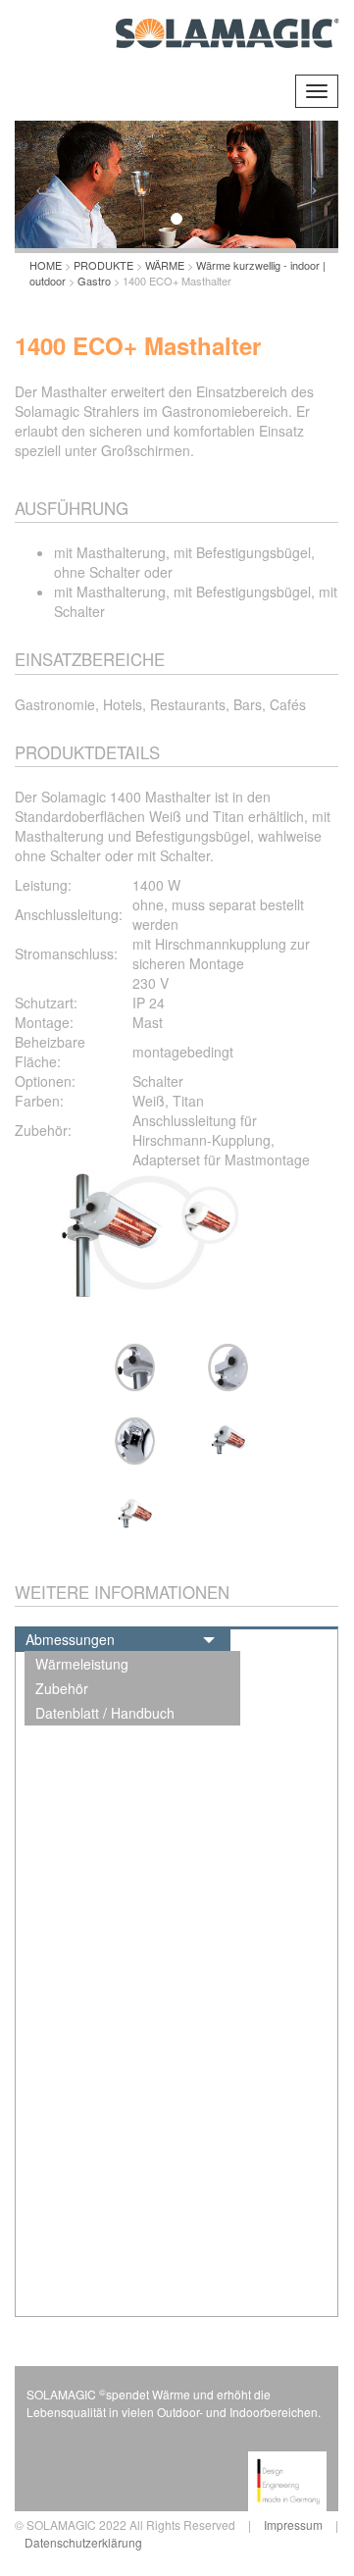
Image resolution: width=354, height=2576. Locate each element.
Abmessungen (70, 1639)
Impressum (293, 2524)
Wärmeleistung (82, 1664)
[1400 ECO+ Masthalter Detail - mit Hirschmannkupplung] (130, 1441)
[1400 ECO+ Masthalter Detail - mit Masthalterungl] (130, 1367)
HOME (46, 265)
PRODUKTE (103, 265)
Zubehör (62, 1688)
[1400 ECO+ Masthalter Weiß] (130, 1515)
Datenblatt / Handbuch (105, 1713)
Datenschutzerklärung (83, 2542)
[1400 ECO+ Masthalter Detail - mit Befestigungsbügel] (223, 1367)
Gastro (94, 281)
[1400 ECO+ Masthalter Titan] (223, 1441)
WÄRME (165, 265)
